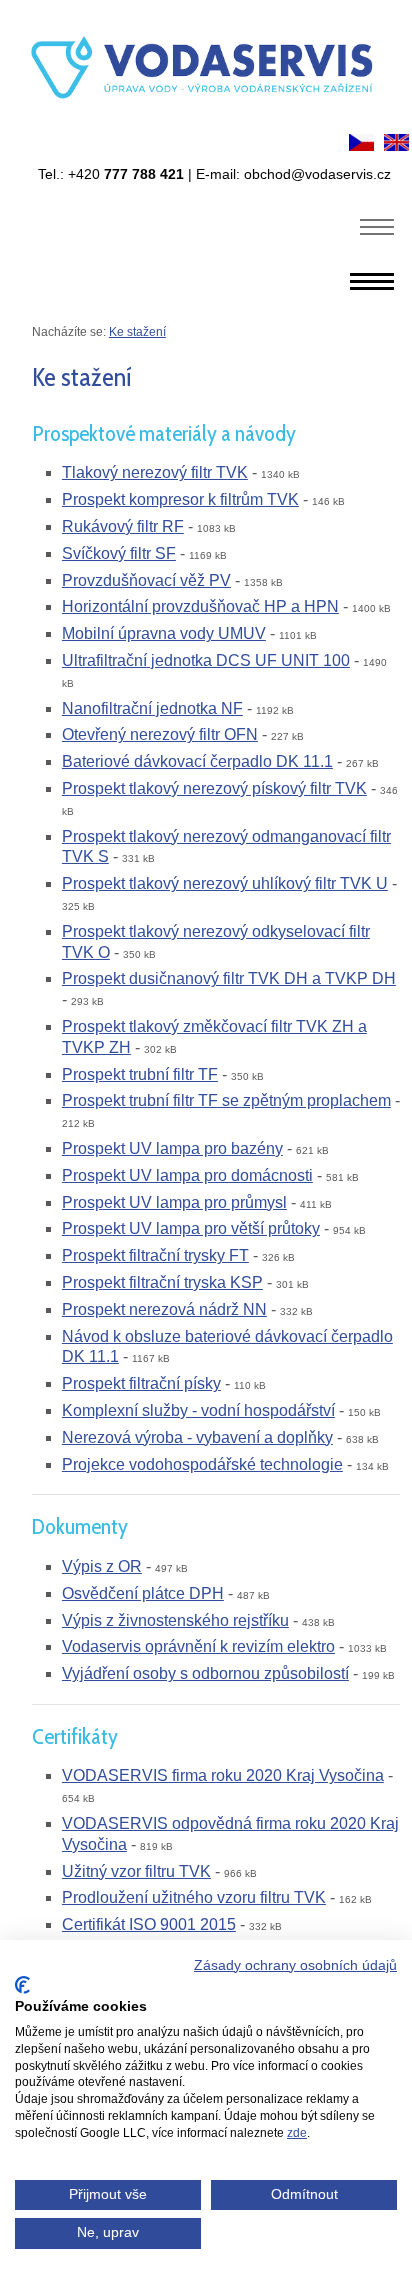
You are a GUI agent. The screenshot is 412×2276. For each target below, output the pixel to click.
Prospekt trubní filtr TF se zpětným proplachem (226, 1100)
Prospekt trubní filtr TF (140, 1074)
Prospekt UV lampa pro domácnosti (187, 1175)
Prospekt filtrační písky (141, 1383)
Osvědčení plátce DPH (143, 1593)
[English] (396, 145)
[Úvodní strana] (206, 117)
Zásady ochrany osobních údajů (295, 1965)
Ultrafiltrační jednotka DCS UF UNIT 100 (206, 660)
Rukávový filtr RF (123, 526)
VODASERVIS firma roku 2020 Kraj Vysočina (223, 1775)
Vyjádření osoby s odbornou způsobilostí (205, 1673)
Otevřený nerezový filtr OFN (160, 734)
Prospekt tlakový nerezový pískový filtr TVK (214, 788)
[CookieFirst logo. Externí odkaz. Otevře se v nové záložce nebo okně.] (22, 1985)
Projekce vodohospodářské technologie (202, 1464)
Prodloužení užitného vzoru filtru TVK (194, 1897)
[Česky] (361, 145)
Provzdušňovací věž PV (146, 580)
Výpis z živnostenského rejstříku (175, 1620)
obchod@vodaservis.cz (317, 174)
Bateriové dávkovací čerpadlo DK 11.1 (197, 761)
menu (377, 225)
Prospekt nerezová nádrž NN (164, 1309)
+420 (126, 174)
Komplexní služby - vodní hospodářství (198, 1410)
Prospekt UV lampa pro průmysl (174, 1202)
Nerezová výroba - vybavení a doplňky (197, 1437)
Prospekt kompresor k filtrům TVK (180, 499)
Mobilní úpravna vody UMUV (164, 633)
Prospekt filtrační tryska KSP (162, 1282)
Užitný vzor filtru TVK (136, 1871)
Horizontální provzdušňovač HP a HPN (200, 606)
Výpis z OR (102, 1566)
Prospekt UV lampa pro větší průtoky (191, 1228)
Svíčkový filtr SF (119, 553)
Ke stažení (137, 332)
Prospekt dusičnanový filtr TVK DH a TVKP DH (229, 978)
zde (297, 2133)
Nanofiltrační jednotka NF (152, 708)
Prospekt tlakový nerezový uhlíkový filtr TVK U (225, 883)
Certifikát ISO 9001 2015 (149, 1924)
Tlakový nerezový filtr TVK (155, 472)
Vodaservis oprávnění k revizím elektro (198, 1646)
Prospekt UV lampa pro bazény (172, 1148)
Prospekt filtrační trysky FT (155, 1255)
